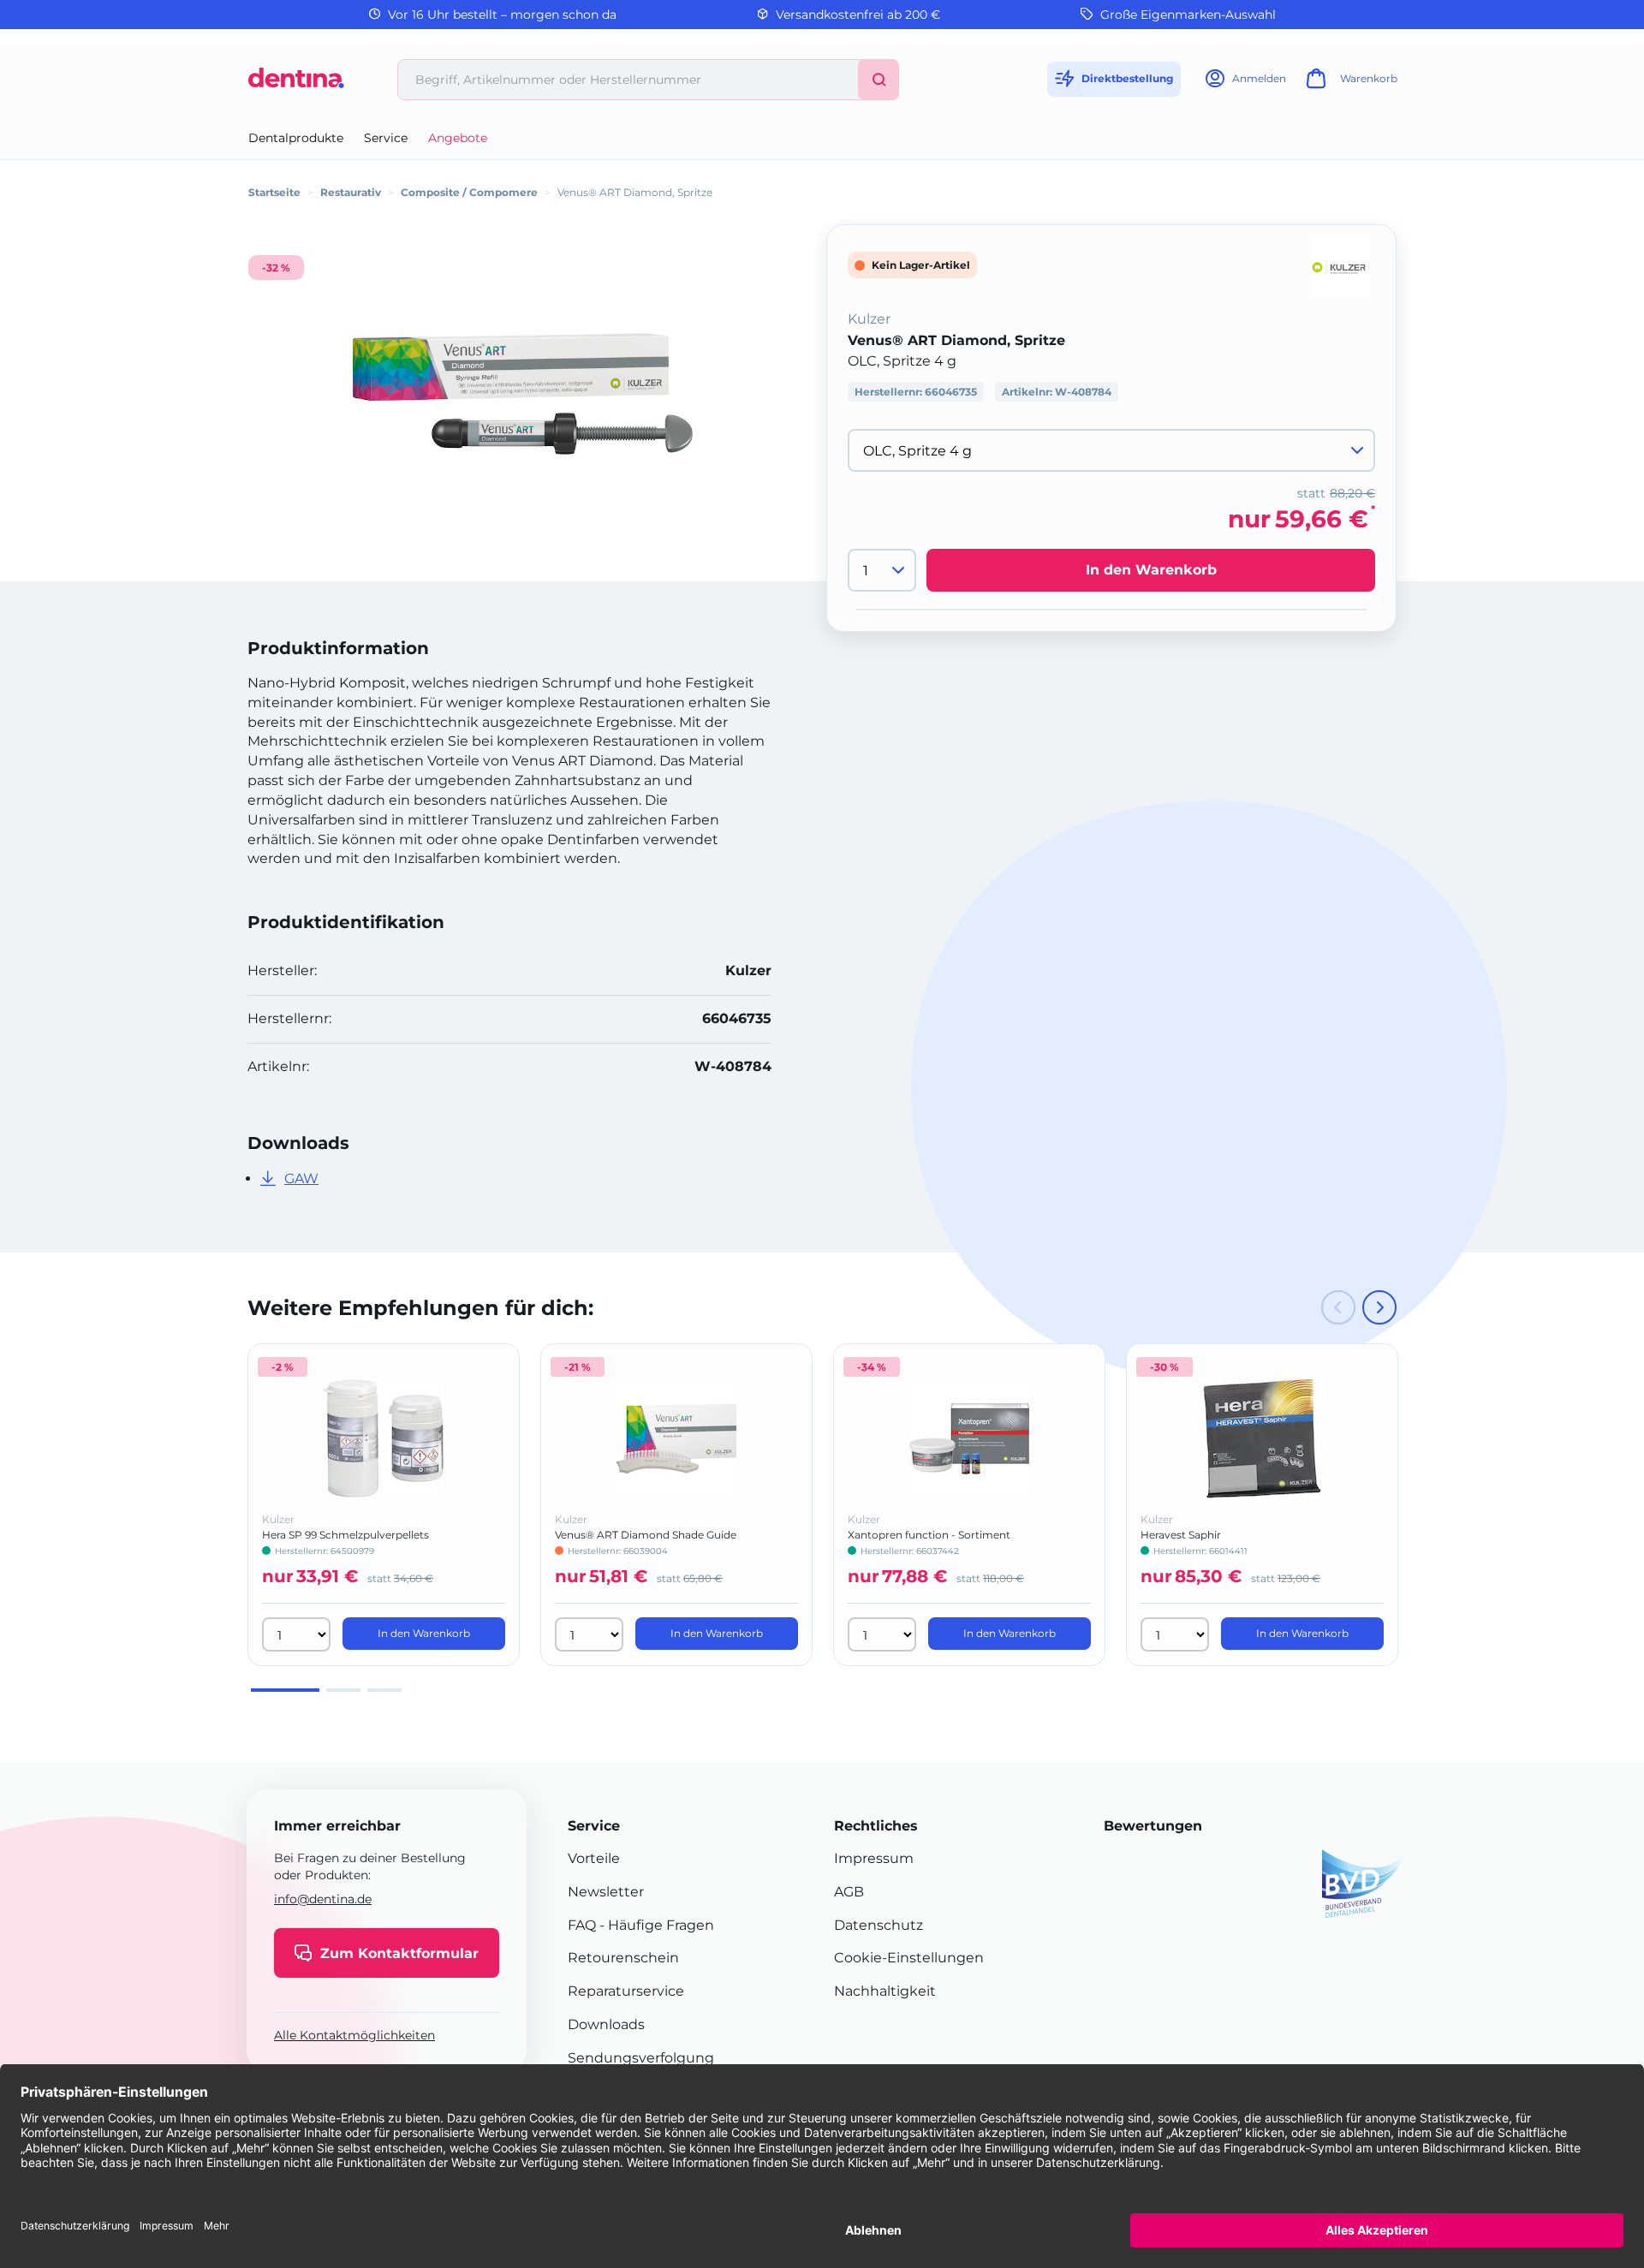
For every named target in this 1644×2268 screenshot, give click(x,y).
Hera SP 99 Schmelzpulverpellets (345, 1535)
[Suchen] (879, 80)
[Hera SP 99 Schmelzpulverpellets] (384, 1438)
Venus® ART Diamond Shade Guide (646, 1535)
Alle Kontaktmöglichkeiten (354, 2035)
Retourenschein (623, 1958)
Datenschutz (879, 1925)
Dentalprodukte (296, 138)
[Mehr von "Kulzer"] (1340, 267)
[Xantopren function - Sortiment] (969, 1438)
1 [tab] (285, 1690)
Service (386, 138)
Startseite (274, 192)
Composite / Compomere (469, 192)
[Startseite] (296, 84)
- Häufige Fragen (655, 1925)
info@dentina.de (323, 1899)
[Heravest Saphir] (1262, 1438)
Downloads (606, 2024)
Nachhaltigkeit (885, 1991)
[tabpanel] (384, 1505)
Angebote (458, 138)
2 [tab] (343, 1690)
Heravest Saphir (1181, 1535)
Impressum (874, 1858)
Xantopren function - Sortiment (929, 1535)
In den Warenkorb (1151, 570)
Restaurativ (351, 192)
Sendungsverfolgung (641, 2058)
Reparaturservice (626, 1991)
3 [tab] (384, 1690)
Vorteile (594, 1858)
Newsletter (606, 1892)
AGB (849, 1892)
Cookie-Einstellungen (909, 1958)
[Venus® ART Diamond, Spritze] (522, 394)
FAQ (582, 1925)
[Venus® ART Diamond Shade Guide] (676, 1438)
